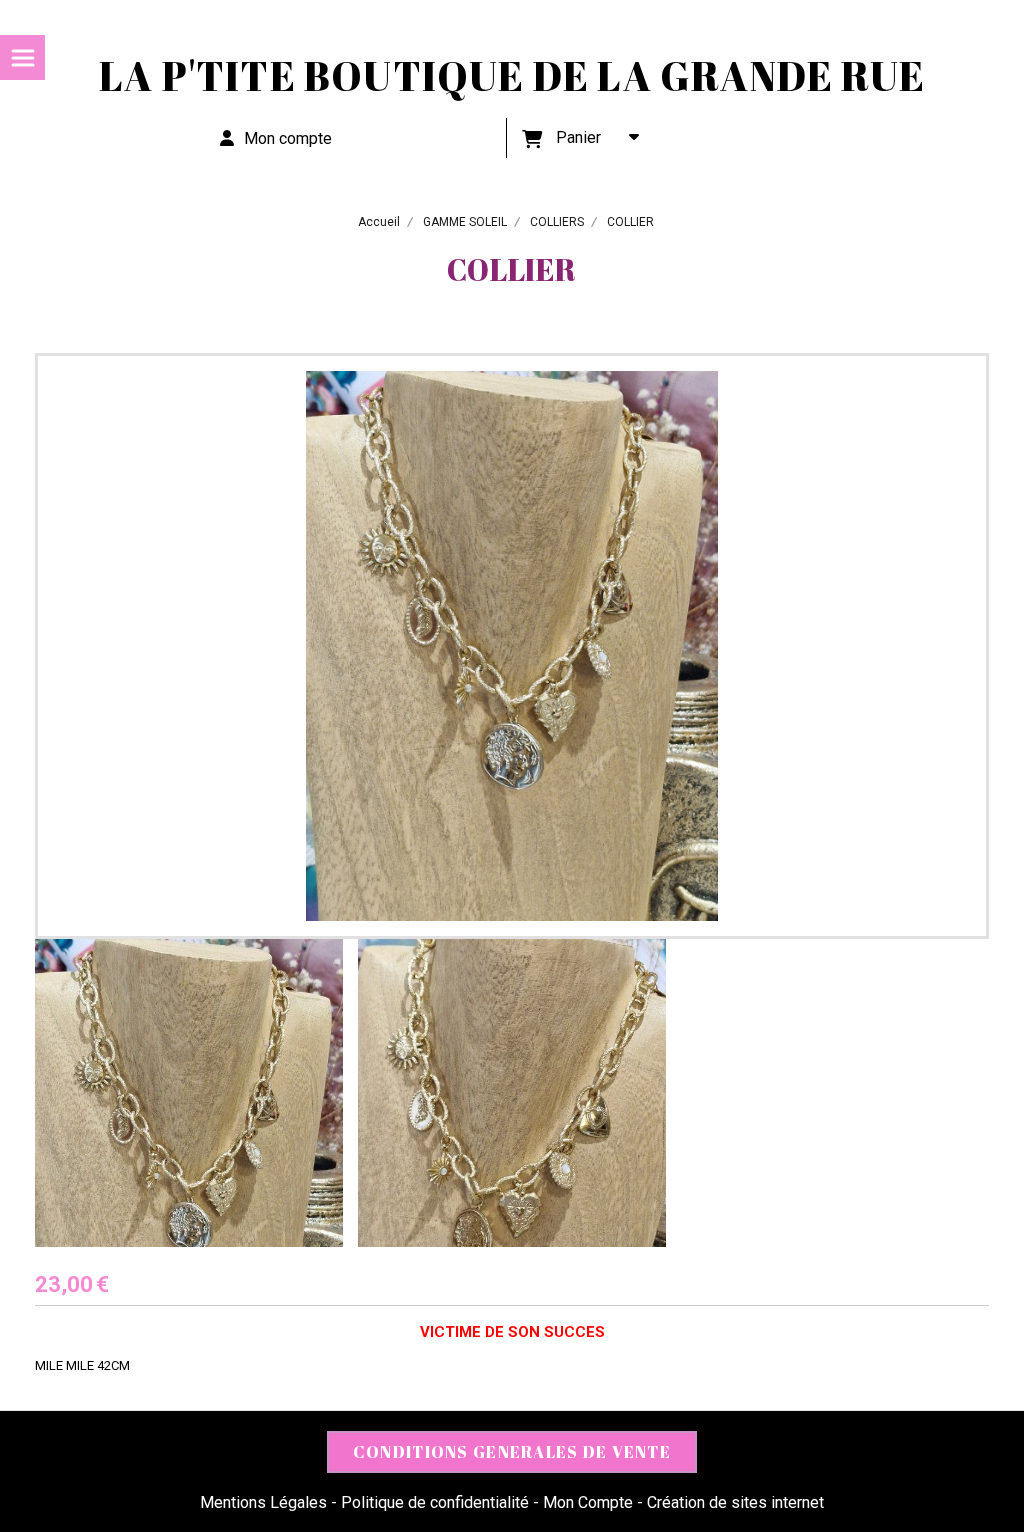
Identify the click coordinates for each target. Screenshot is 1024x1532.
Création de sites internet (735, 1502)
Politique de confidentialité (435, 1502)
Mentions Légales (263, 1502)
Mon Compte (588, 1502)
